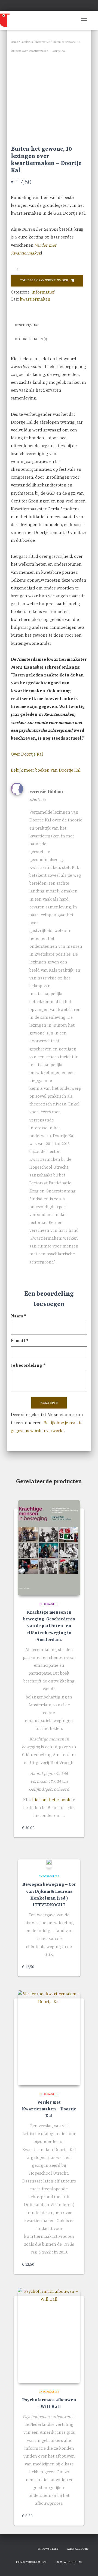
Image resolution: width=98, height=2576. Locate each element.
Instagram (19, 2548)
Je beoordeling (28, 1366)
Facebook (10, 2548)
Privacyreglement (31, 2562)
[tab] (49, 326)
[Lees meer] (73, 1967)
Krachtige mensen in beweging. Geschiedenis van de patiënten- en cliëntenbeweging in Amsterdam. (49, 1626)
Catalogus (27, 42)
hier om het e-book (51, 1800)
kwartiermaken (35, 299)
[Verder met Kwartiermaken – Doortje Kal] (49, 2038)
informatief (43, 42)
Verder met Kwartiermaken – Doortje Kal (49, 2109)
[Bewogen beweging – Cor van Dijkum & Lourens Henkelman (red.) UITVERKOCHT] (49, 1863)
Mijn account (78, 2549)
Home (14, 42)
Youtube (29, 2548)
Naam (19, 1316)
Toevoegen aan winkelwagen (44, 281)
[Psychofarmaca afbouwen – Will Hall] (49, 2335)
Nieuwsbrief (48, 2549)
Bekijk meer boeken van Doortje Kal (46, 770)
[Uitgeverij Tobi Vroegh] (14, 20)
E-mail (20, 1341)
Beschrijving (27, 325)
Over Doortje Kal (27, 755)
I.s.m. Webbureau (69, 2562)
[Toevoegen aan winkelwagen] (73, 1828)
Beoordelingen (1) (31, 339)
